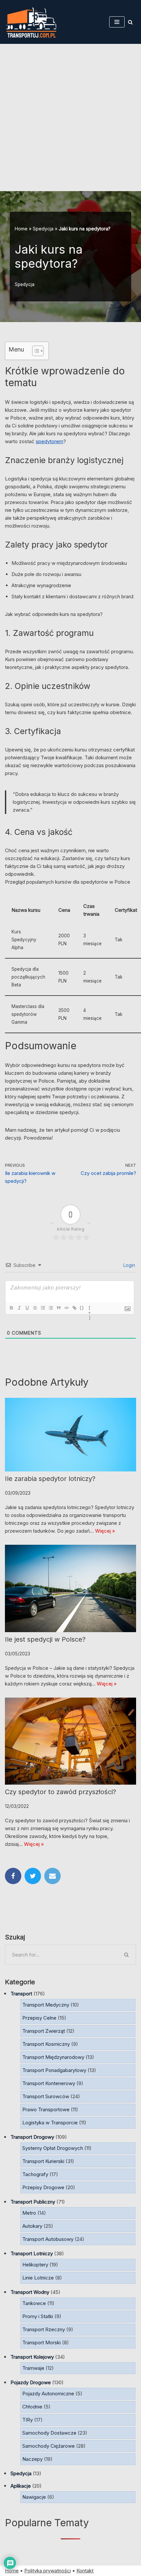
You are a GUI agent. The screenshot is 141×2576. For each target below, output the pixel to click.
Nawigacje (34, 2497)
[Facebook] (13, 1876)
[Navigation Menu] (117, 22)
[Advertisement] (70, 117)
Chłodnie (32, 2407)
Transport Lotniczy (32, 2253)
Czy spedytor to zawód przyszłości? (60, 1792)
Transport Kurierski (43, 2161)
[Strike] (35, 1308)
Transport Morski (41, 2342)
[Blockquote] (58, 1308)
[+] (90, 1308)
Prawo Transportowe (46, 2109)
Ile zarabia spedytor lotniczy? (50, 1479)
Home (21, 229)
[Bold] (11, 1308)
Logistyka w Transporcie (50, 2123)
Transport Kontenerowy (49, 2083)
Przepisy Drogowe (43, 2187)
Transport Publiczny (33, 2202)
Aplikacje (21, 2486)
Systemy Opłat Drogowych (53, 2148)
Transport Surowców (46, 2096)
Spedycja (43, 229)
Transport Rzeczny (44, 2329)
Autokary (32, 2226)
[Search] (130, 22)
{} (82, 1308)
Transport (21, 1994)
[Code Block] (66, 1308)
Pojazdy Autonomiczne (48, 2394)
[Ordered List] (43, 1308)
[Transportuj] (31, 22)
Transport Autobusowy (48, 2239)
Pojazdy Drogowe (31, 2382)
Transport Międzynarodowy (53, 2057)
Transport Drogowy (32, 2137)
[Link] (74, 1308)
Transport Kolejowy (32, 2357)
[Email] (52, 1876)
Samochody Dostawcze (49, 2433)
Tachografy (35, 2174)
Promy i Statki (38, 2316)
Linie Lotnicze (38, 2278)
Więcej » (105, 1531)
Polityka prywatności (48, 2571)
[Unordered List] (50, 1308)
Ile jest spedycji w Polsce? (45, 1639)
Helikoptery (35, 2265)
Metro (29, 2213)
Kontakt (85, 2571)
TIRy (28, 2420)
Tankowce (34, 2303)
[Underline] (27, 1308)
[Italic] (19, 1308)
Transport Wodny (30, 2292)
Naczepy (32, 2459)
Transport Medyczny (46, 2005)
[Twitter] (33, 1876)
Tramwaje (33, 2368)
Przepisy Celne (39, 2018)
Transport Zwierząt (44, 2031)
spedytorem (50, 441)
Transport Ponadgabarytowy (54, 2070)
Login (129, 1265)
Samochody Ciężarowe (49, 2446)
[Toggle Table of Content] (35, 351)
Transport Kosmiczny (46, 2044)
